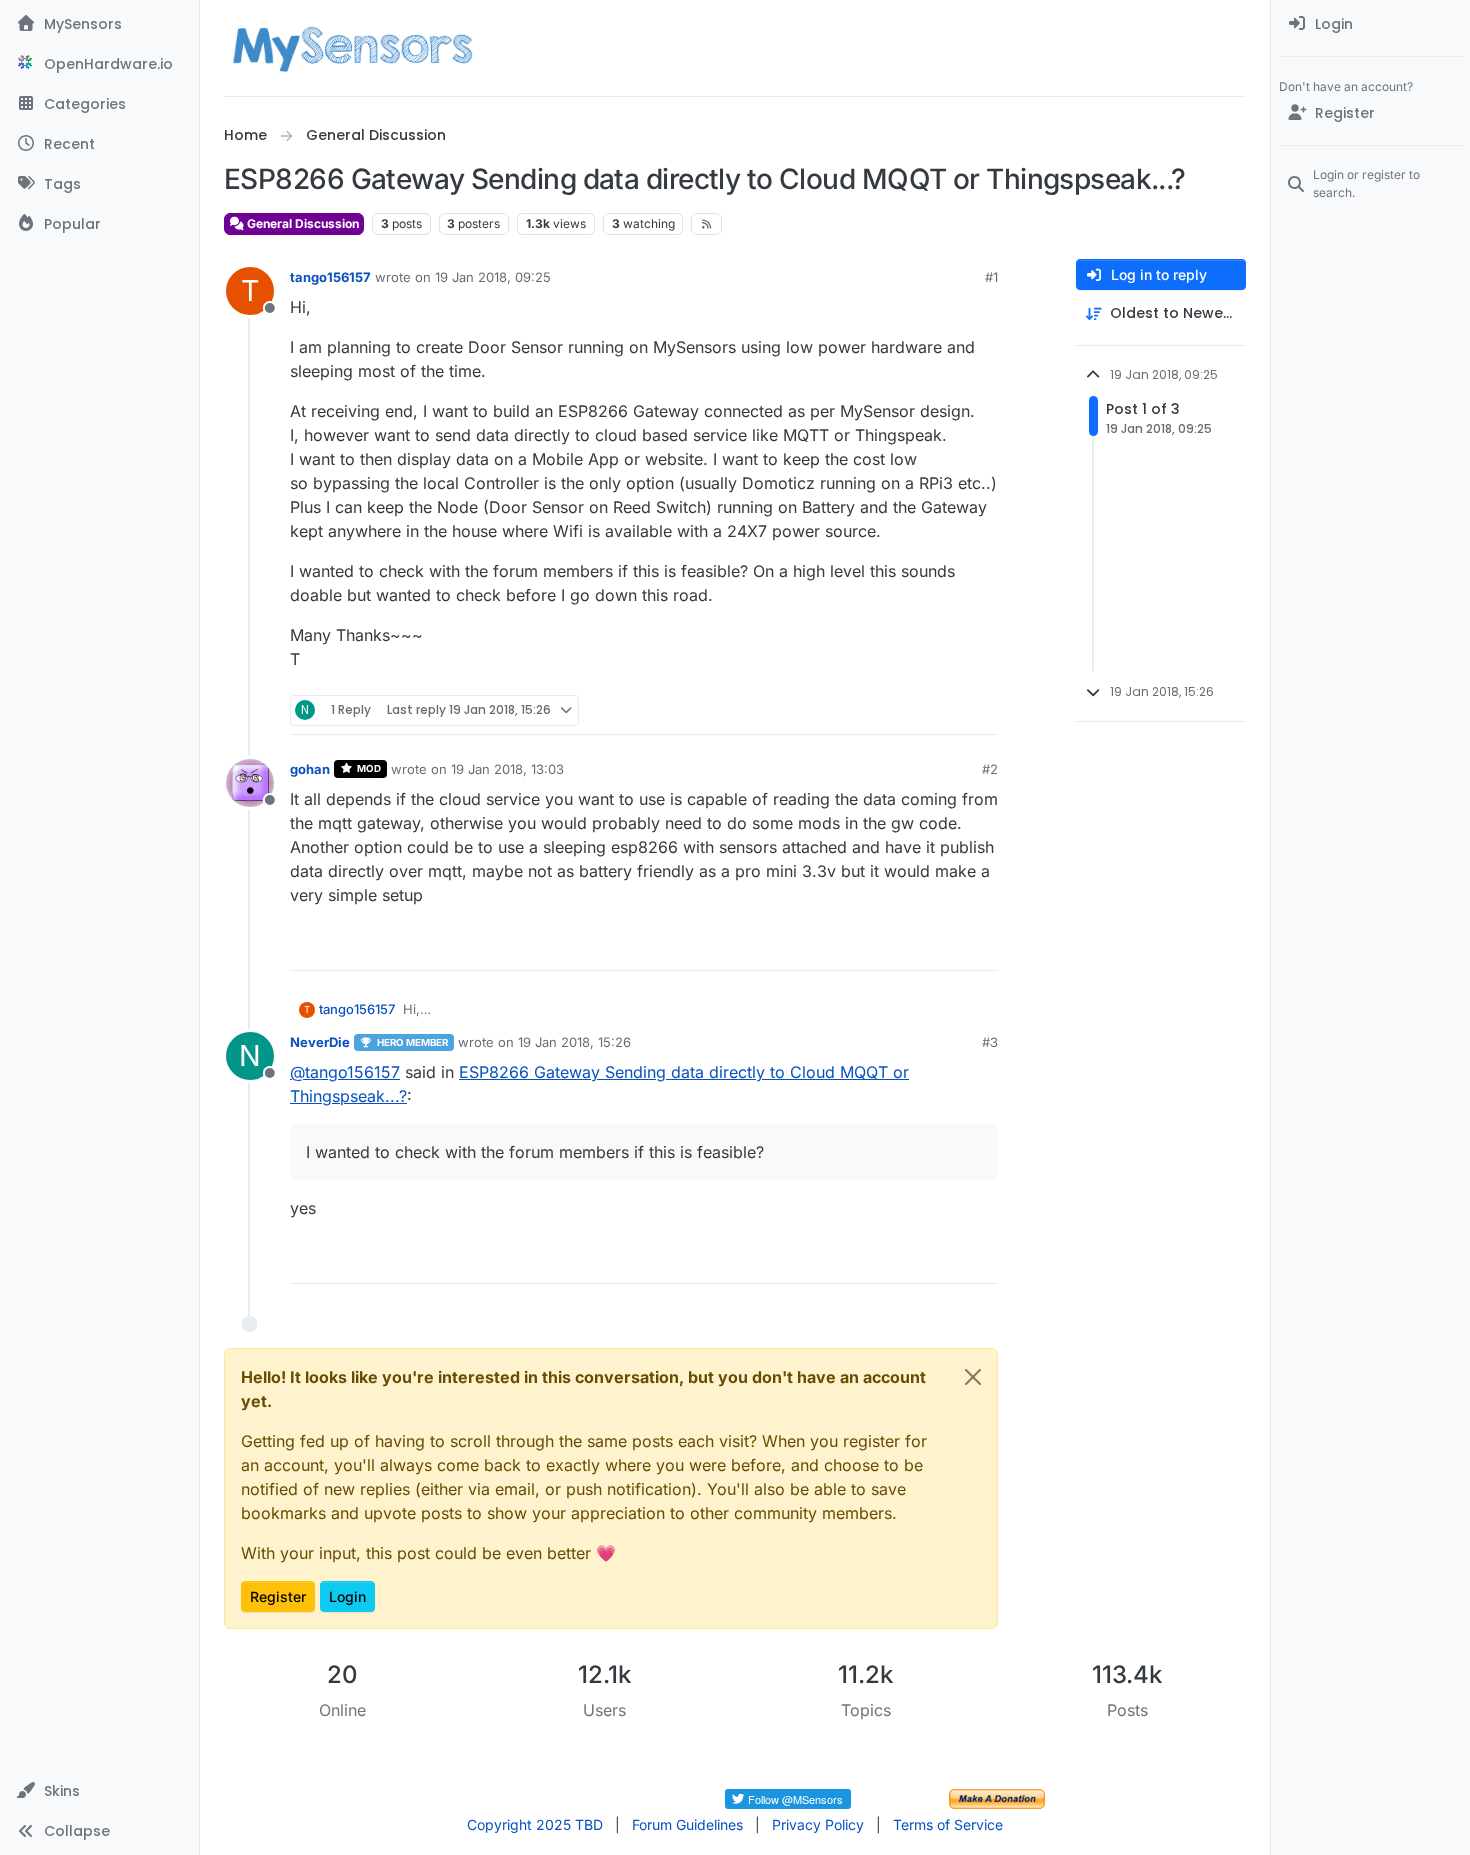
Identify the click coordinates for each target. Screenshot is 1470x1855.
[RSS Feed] (706, 224)
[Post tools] (981, 710)
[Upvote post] (906, 710)
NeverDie (320, 1042)
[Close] (973, 1377)
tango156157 (330, 277)
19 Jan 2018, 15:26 (574, 1042)
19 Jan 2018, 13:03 (507, 769)
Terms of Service (948, 1824)
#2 (990, 769)
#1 (991, 277)
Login (347, 1596)
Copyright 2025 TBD (535, 1824)
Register (278, 1596)
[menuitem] (1370, 24)
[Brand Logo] (352, 48)
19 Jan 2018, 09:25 (493, 277)
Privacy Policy (818, 1824)
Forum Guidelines (687, 1824)
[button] (99, 1791)
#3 (990, 1042)
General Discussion (301, 223)
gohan (310, 769)
